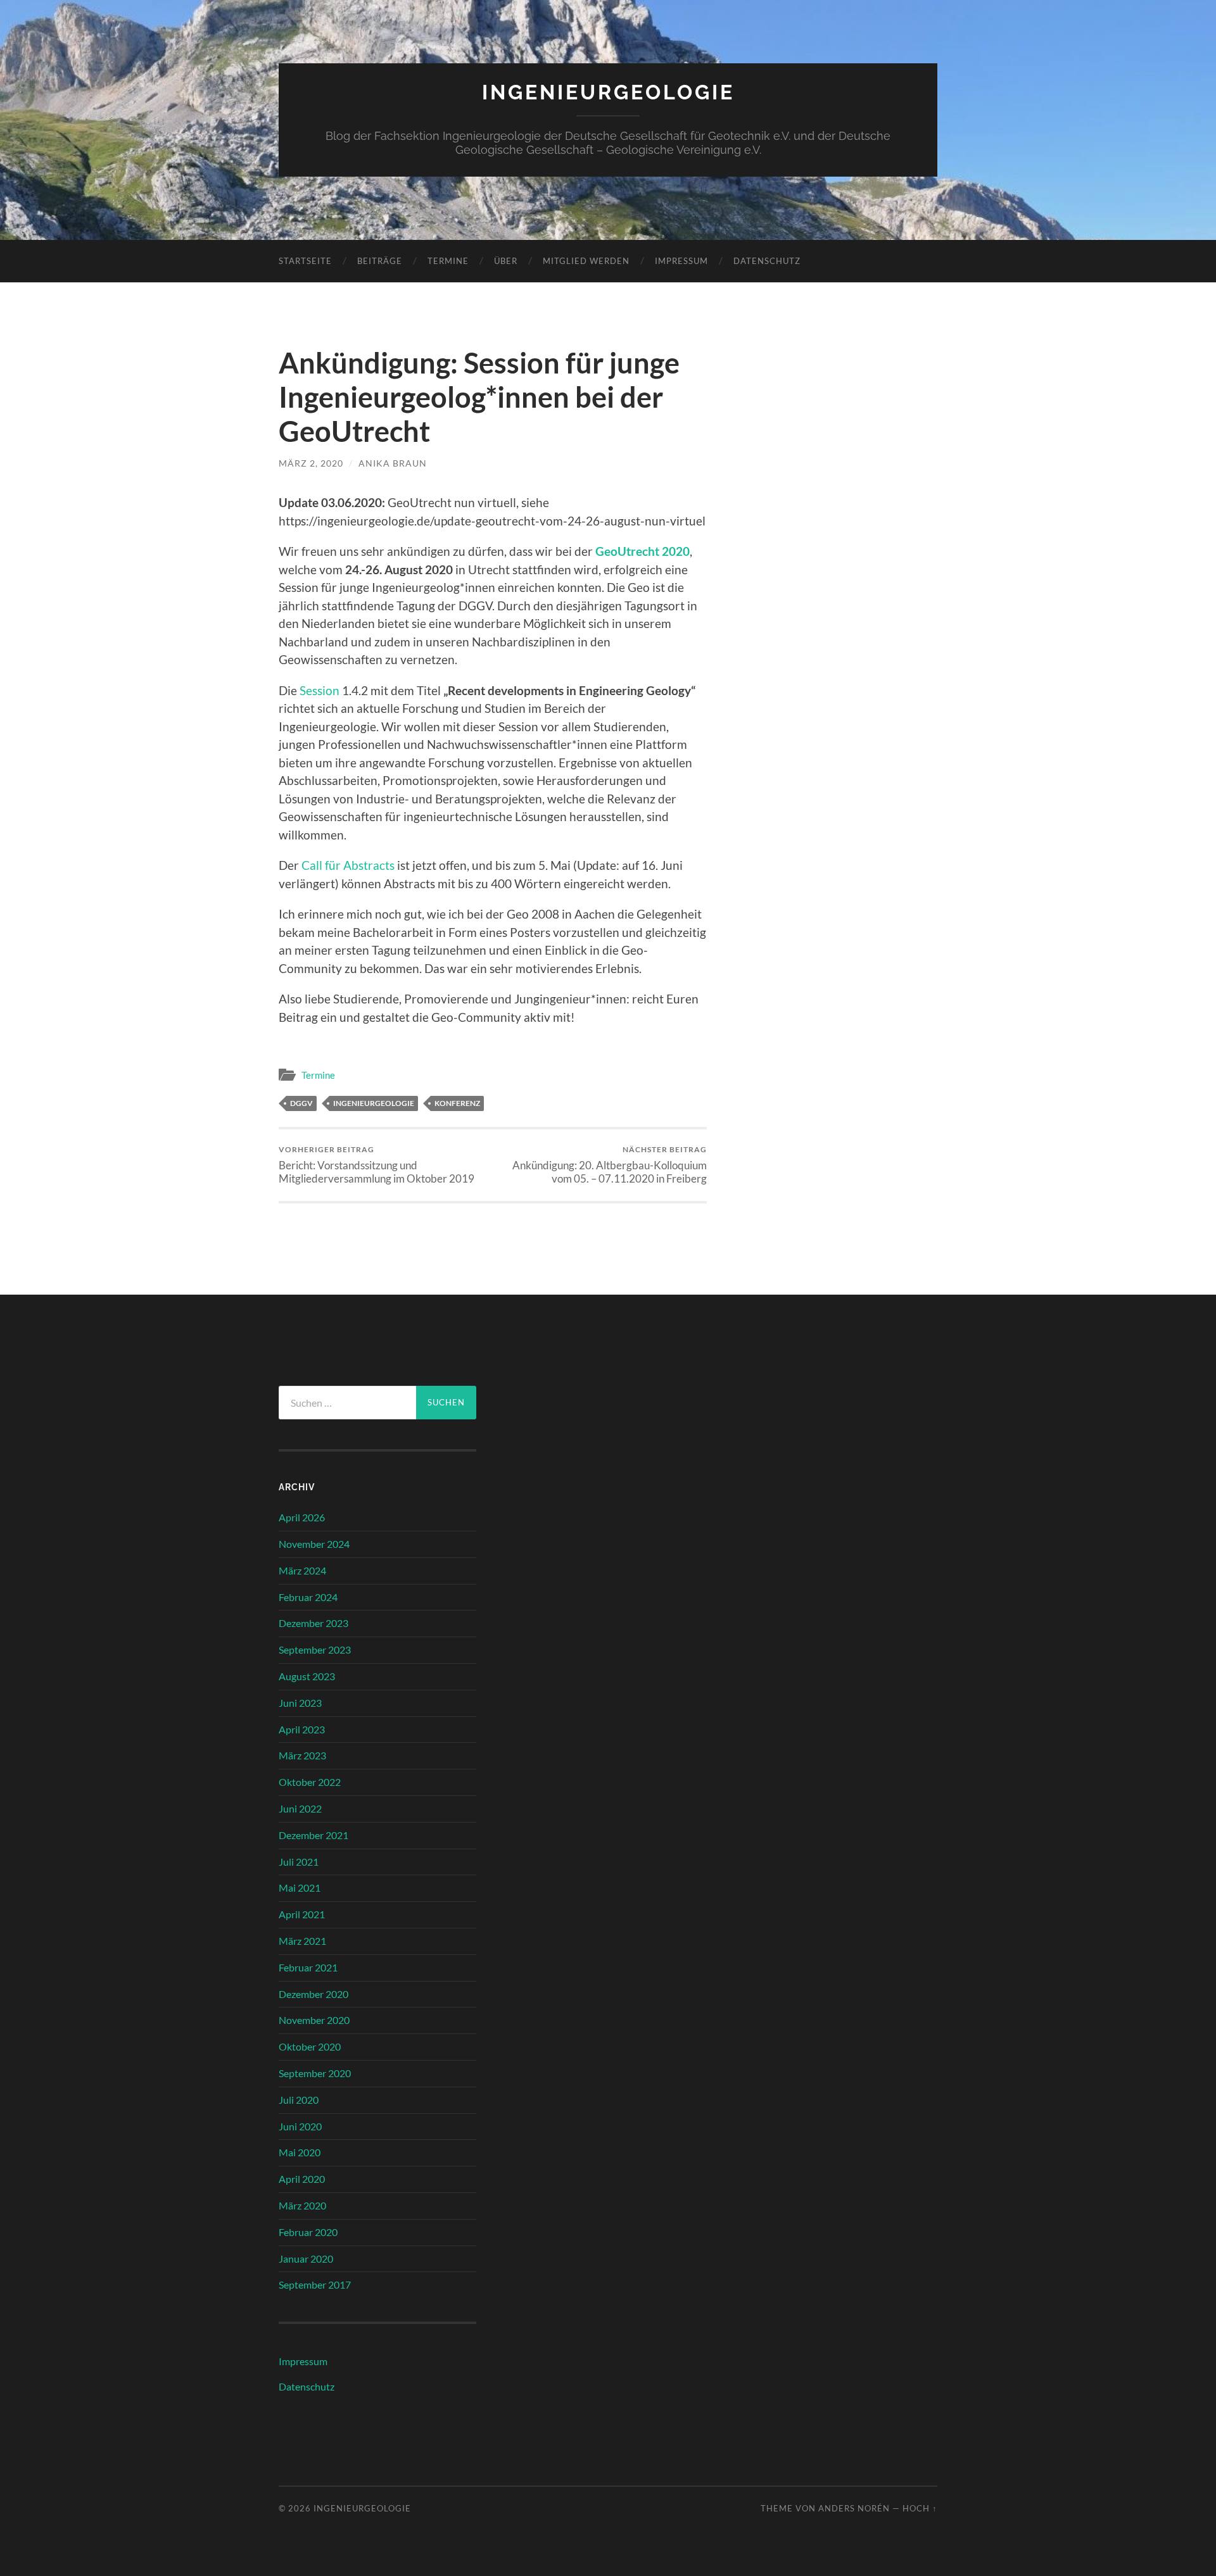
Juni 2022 (300, 1808)
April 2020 (302, 2179)
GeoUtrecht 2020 (643, 551)
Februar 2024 (308, 1597)
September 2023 (315, 1649)
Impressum (681, 261)
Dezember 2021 (313, 1835)
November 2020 (314, 2020)
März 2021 (302, 1941)
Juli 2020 (299, 2100)
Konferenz (457, 1103)
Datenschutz (767, 261)
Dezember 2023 (313, 1623)
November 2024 (314, 1544)
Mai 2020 (300, 2152)
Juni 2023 (300, 1703)
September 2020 (315, 2073)
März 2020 (302, 2205)
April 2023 (302, 1729)
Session (320, 690)
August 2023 (307, 1676)
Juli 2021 (299, 1862)
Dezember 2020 (313, 1994)
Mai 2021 (300, 1888)
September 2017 (315, 2284)
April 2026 (302, 1517)
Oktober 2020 (310, 2046)
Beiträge (380, 261)
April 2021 (302, 1914)
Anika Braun (393, 463)
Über (506, 261)
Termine (448, 261)
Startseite (305, 261)
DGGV (301, 1103)
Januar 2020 (306, 2259)
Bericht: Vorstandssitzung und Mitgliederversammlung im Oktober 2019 (377, 1165)
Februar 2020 (308, 2232)
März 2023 (302, 1755)
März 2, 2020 (311, 463)
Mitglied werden (586, 261)
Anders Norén (854, 2508)
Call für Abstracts (348, 865)
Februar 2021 (308, 1967)
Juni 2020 (300, 2126)
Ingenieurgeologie (608, 92)
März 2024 (302, 1570)
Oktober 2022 (310, 1782)
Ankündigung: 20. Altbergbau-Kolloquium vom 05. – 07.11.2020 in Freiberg (610, 1165)
